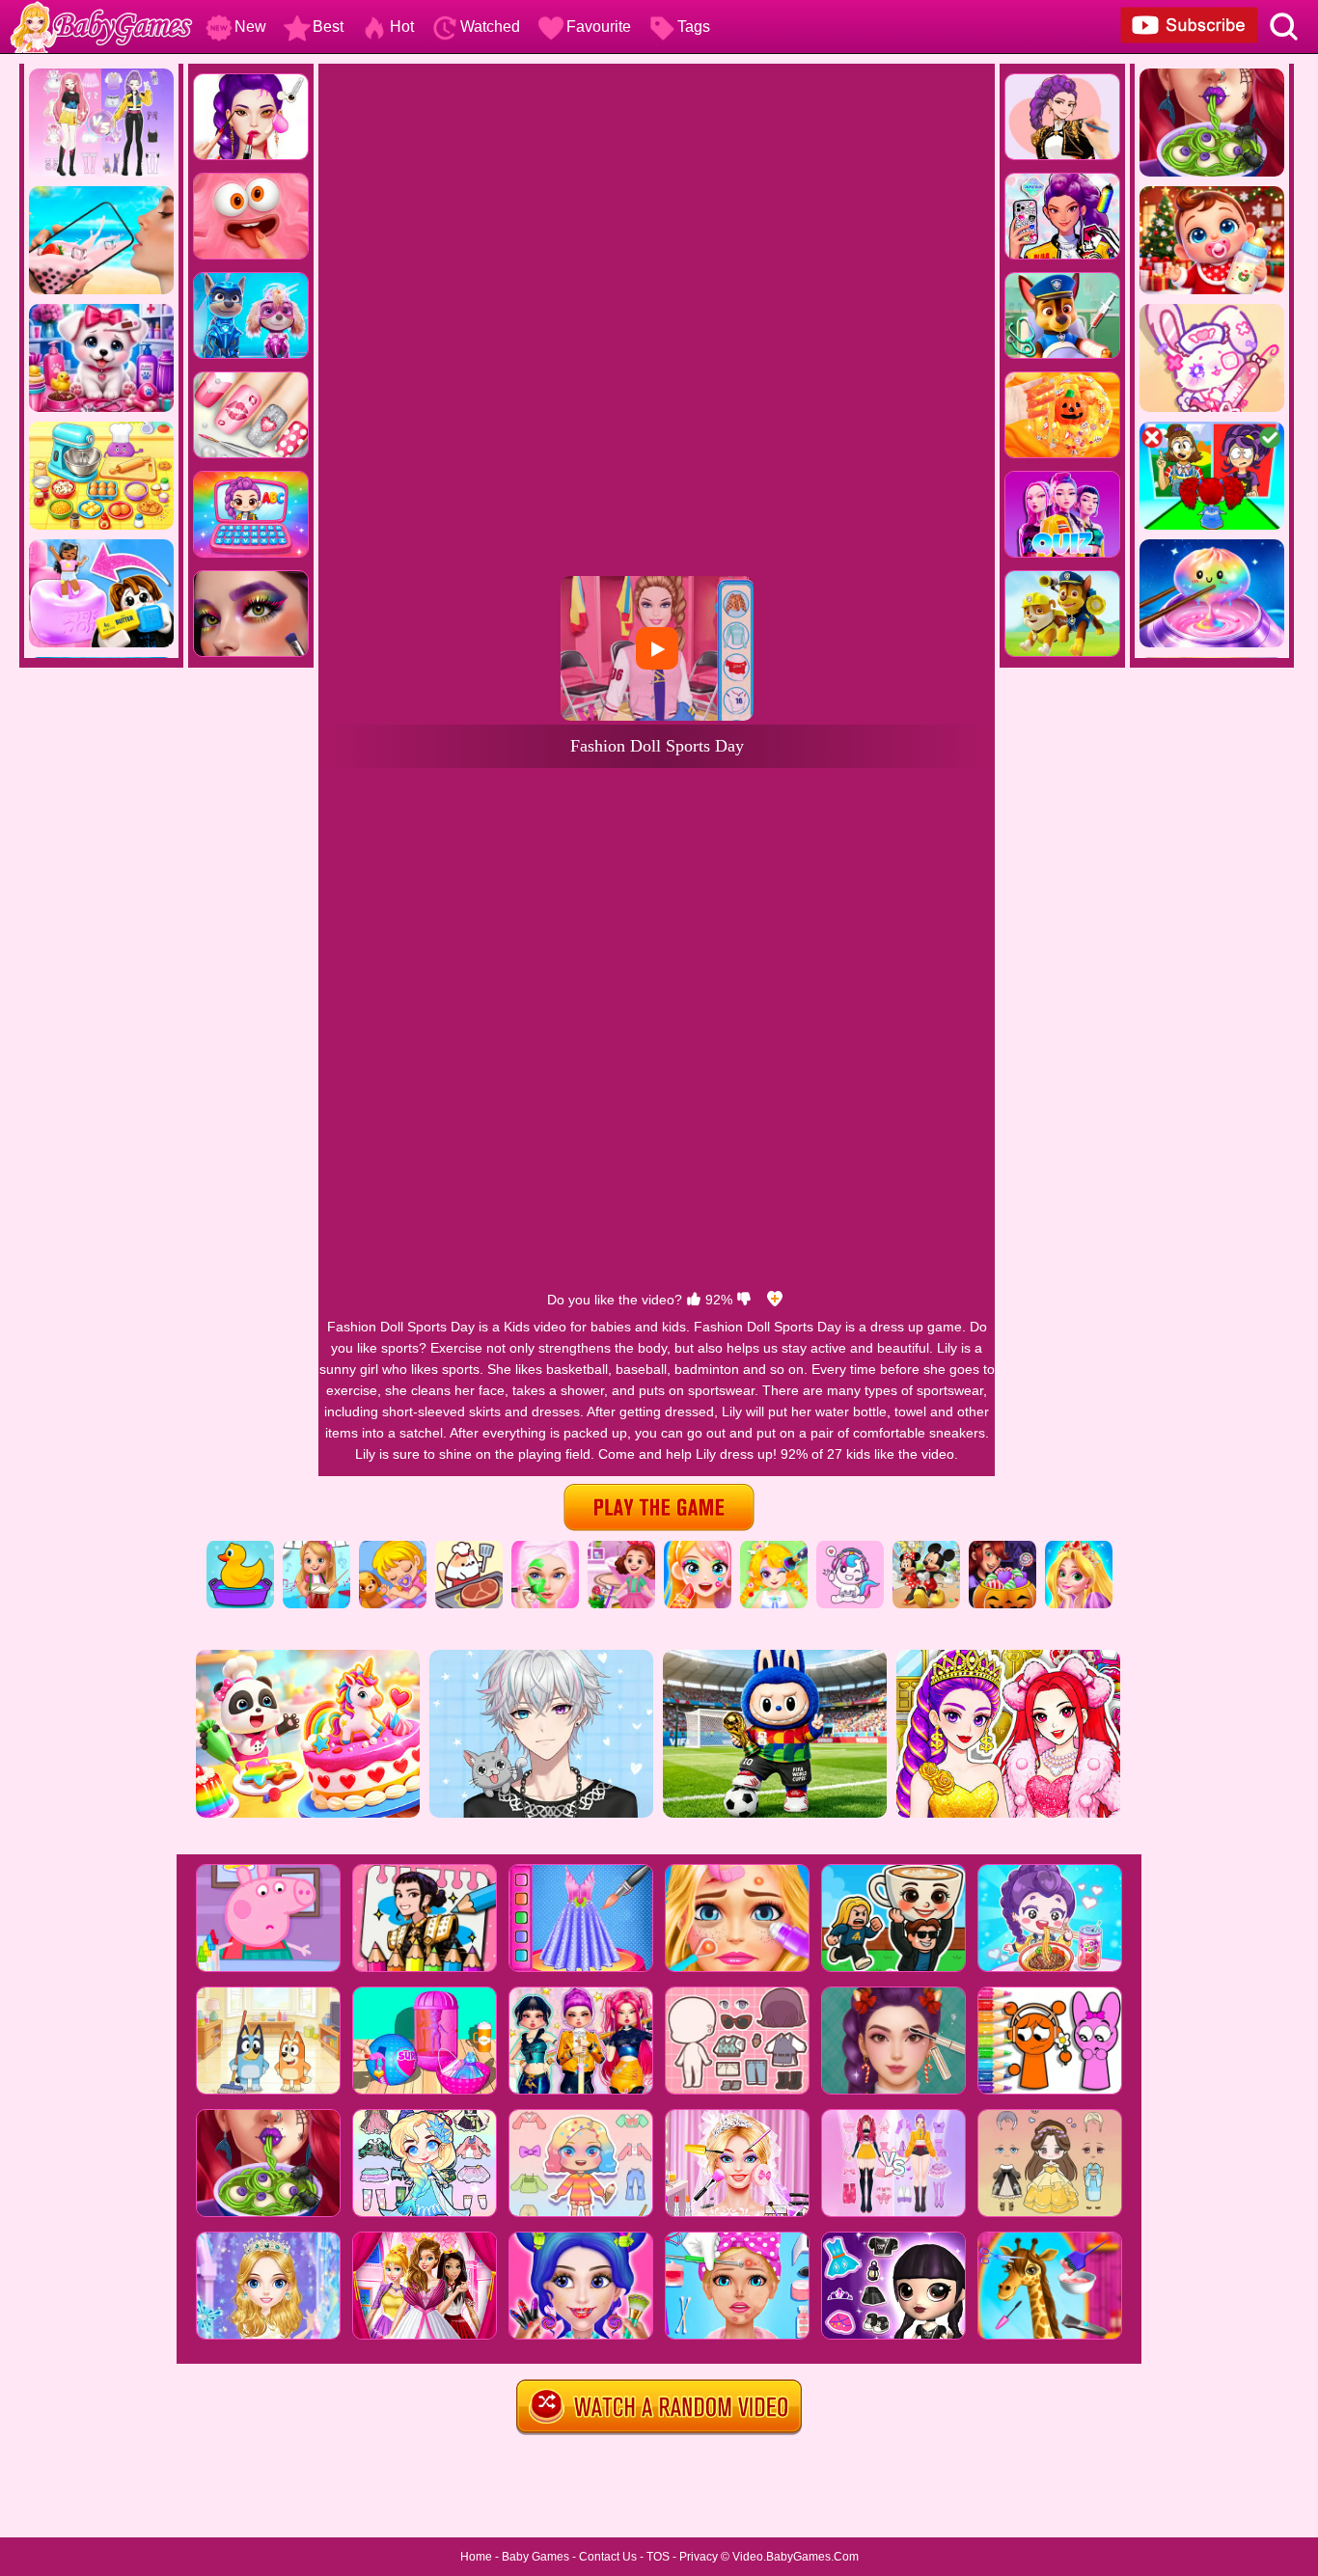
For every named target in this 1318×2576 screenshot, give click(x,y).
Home (476, 2557)
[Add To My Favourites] (775, 1300)
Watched (490, 27)
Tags (694, 27)
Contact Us (608, 2557)
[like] (694, 1300)
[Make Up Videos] (774, 1548)
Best (328, 27)
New (250, 27)
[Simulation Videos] (469, 1548)
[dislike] (744, 1300)
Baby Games (535, 2557)
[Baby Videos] (393, 1548)
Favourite (599, 27)
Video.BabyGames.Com (796, 2557)
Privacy (699, 2557)
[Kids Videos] (240, 1548)
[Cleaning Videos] (621, 1548)
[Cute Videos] (850, 1548)
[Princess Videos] (1079, 1548)
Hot (402, 27)
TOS (658, 2557)
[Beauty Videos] (698, 1548)
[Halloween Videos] (1002, 1548)
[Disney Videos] (926, 1548)
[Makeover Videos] (545, 1548)
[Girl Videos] (316, 1548)
